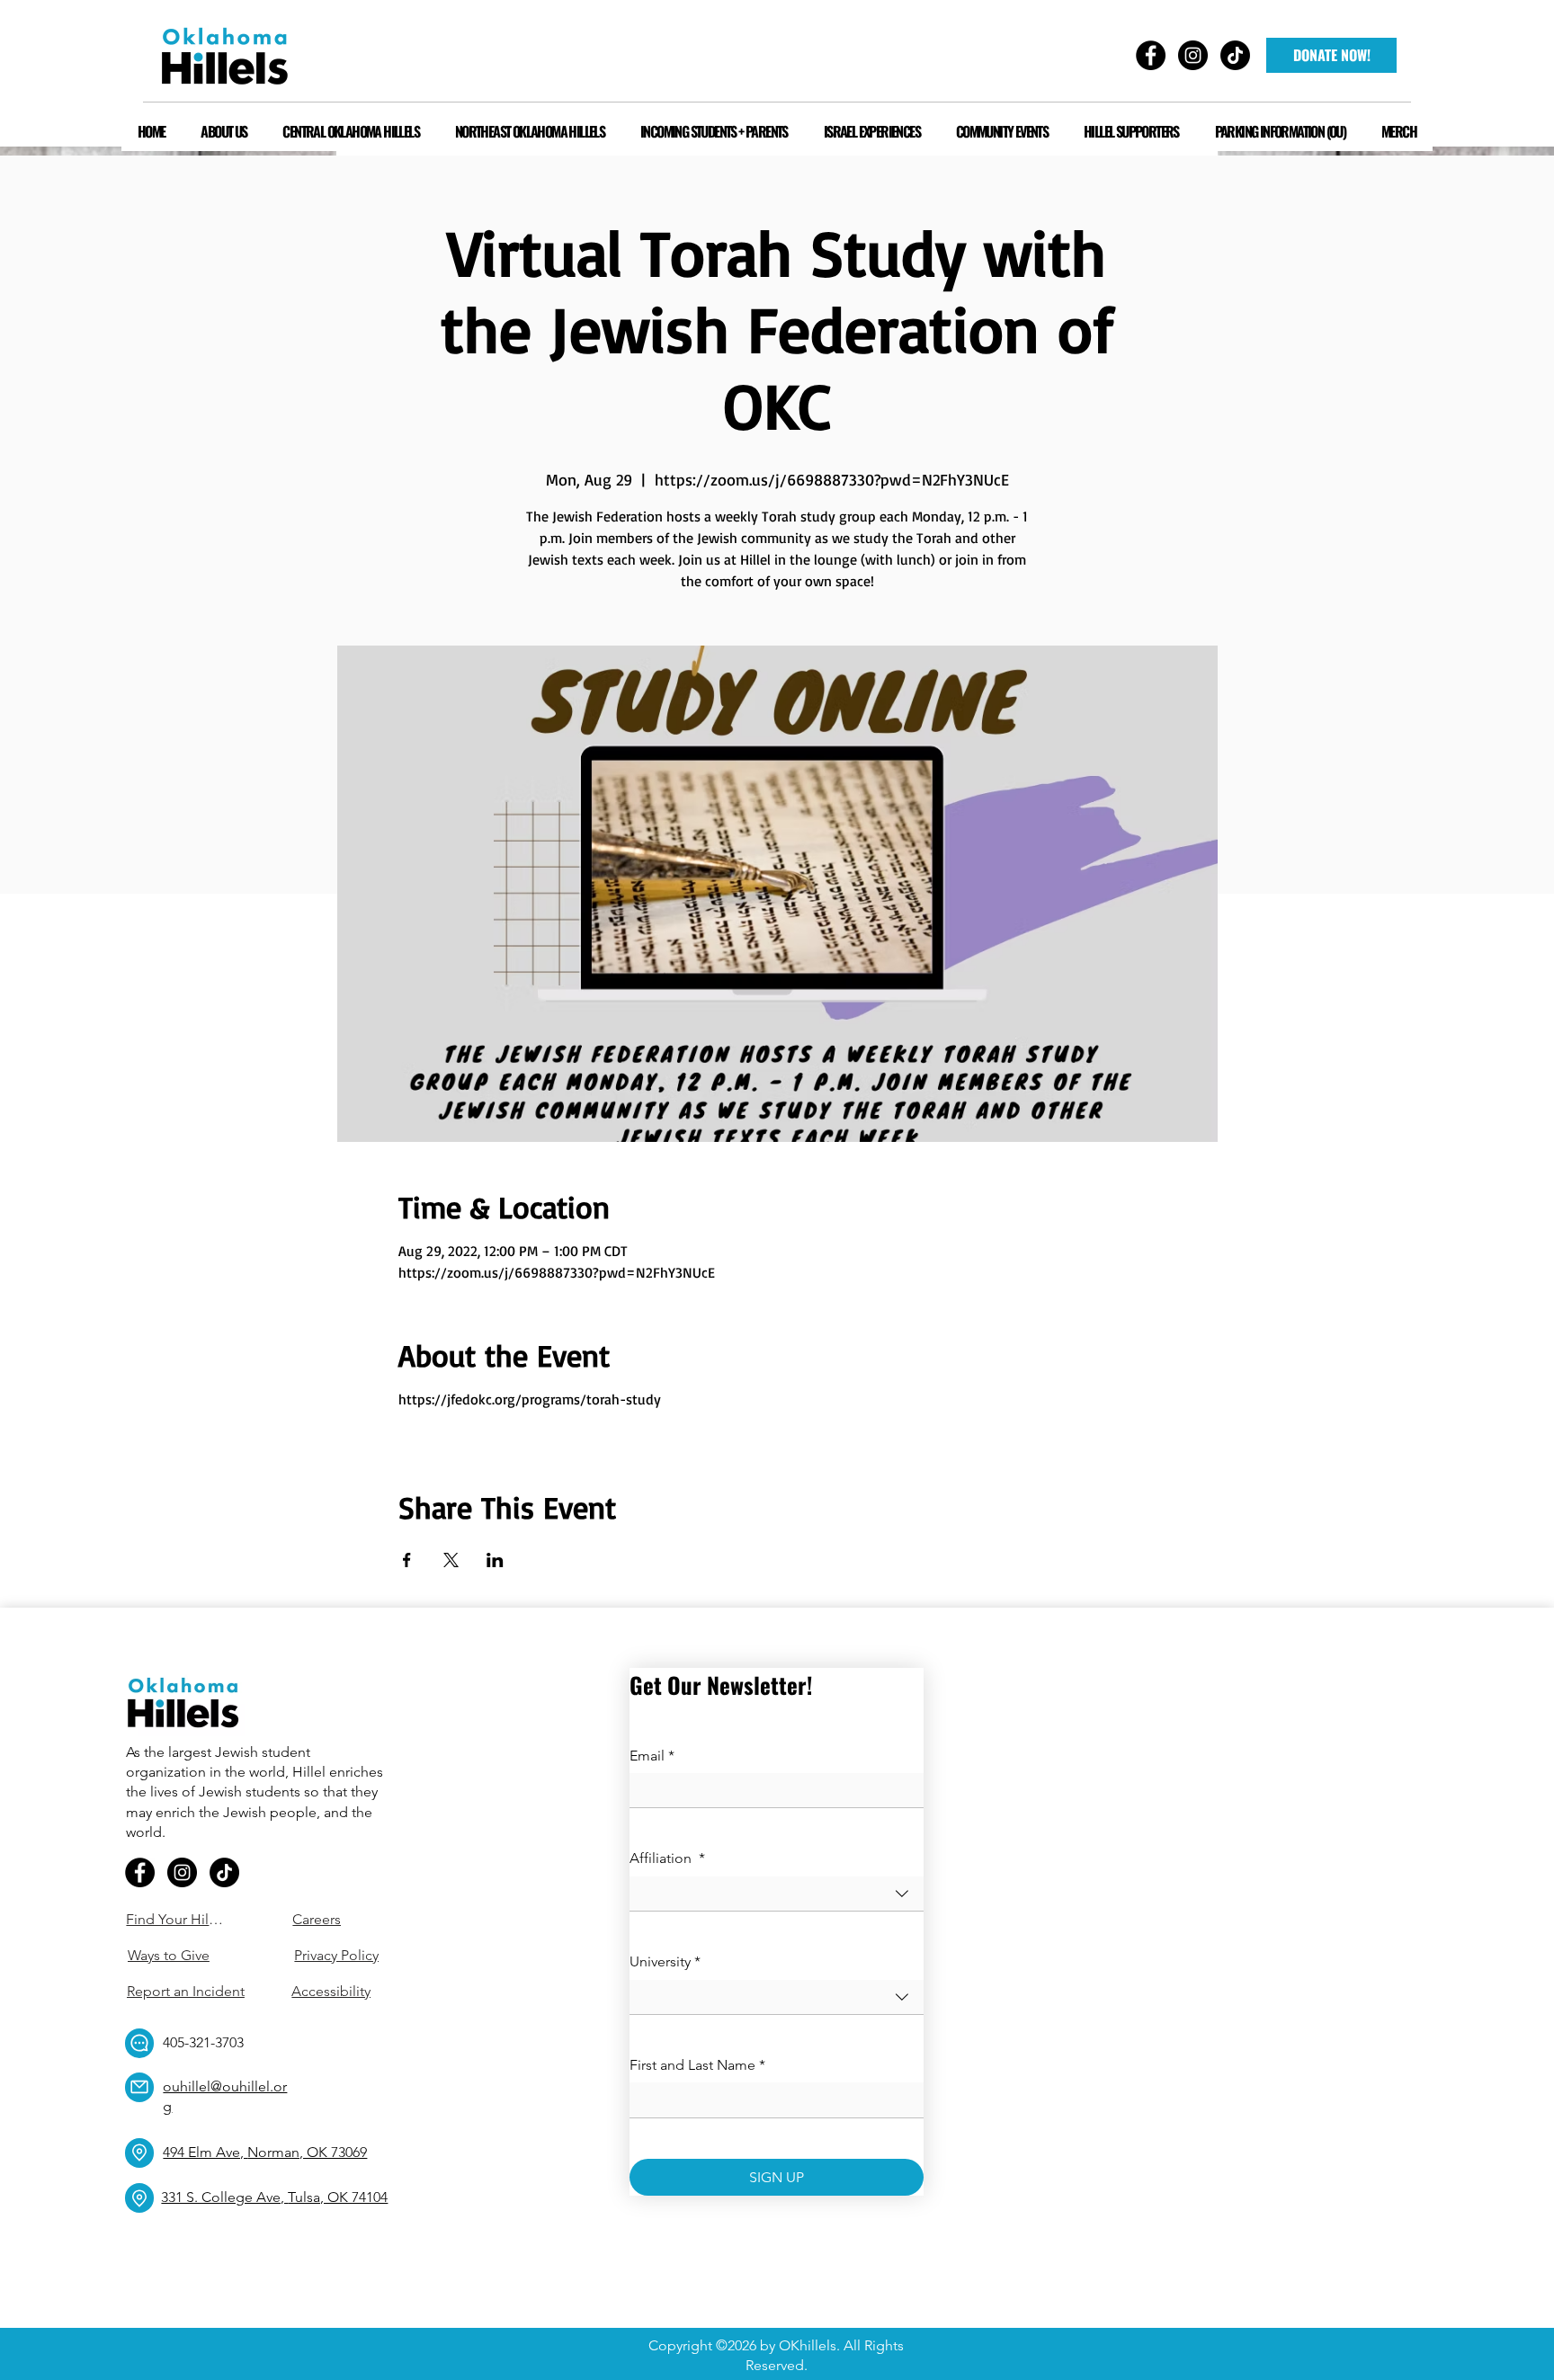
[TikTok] (224, 1872)
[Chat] (139, 2043)
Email (652, 1756)
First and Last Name (697, 2065)
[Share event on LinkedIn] (495, 1560)
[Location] (139, 2153)
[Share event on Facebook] (407, 1560)
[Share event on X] (451, 1560)
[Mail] (139, 2087)
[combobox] (777, 1894)
